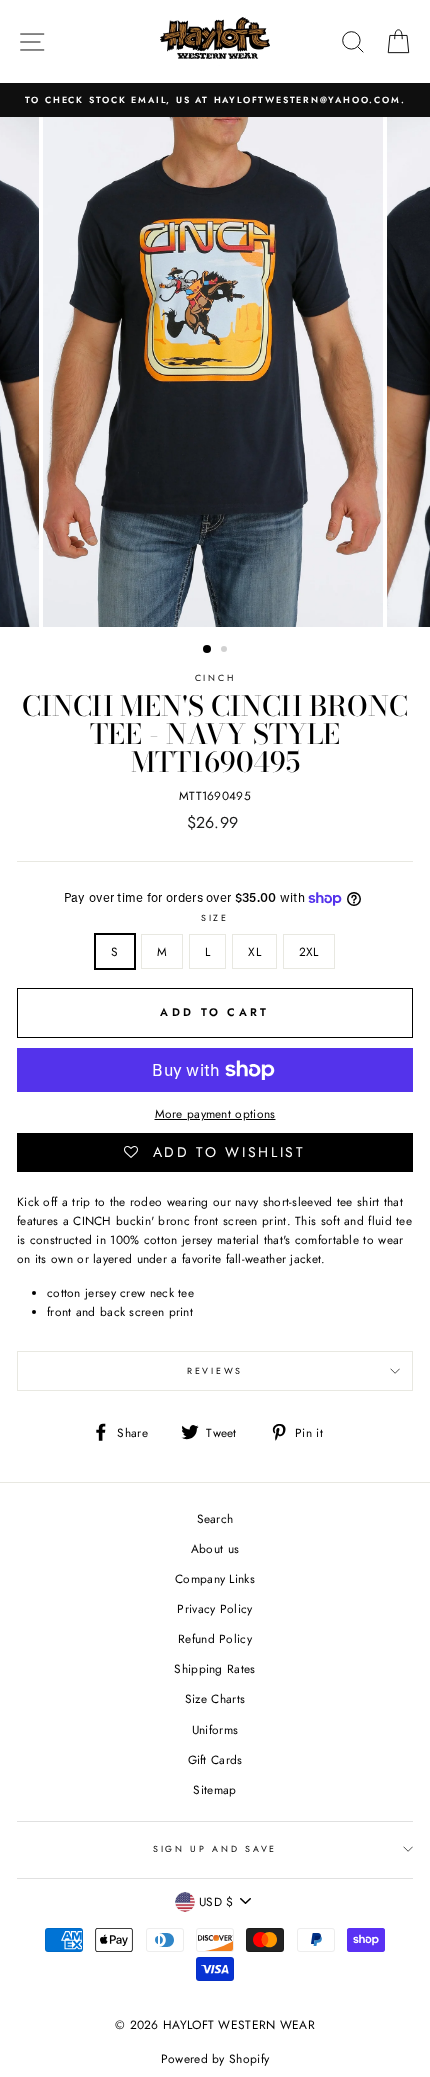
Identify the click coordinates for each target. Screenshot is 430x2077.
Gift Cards (215, 1759)
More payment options (215, 1113)
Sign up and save (215, 1848)
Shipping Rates (214, 1668)
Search (215, 1518)
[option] (215, 100)
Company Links (215, 1578)
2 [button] (226, 651)
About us (215, 1548)
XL (254, 951)
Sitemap (214, 1789)
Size (215, 917)
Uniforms (215, 1729)
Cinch (215, 677)
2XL (309, 951)
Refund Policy (215, 1638)
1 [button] (208, 650)
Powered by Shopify (215, 2059)
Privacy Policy (214, 1608)
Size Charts (215, 1698)
